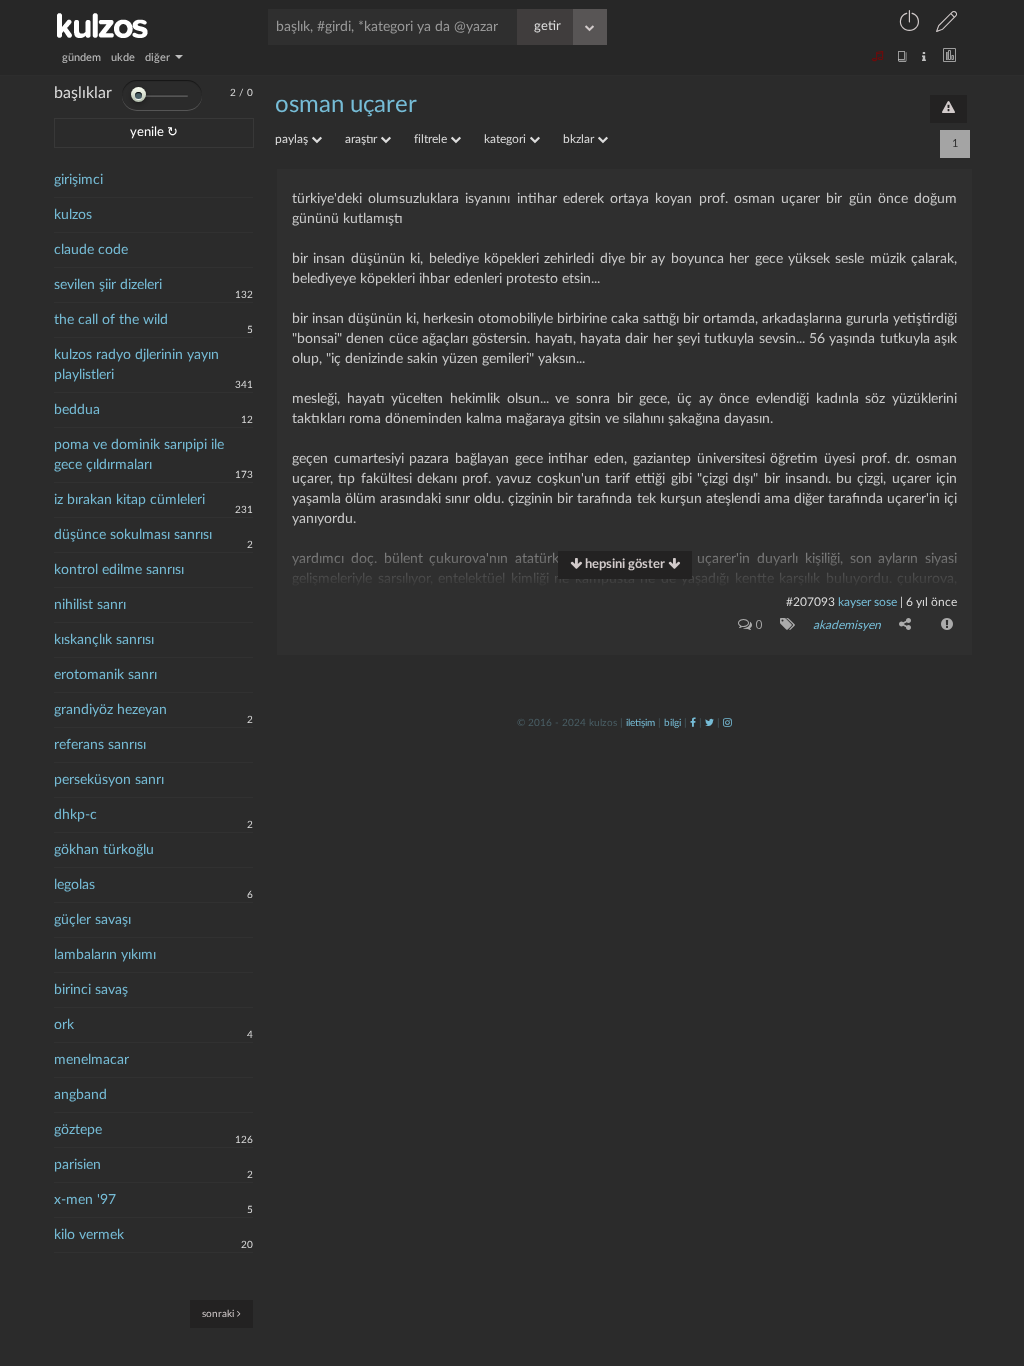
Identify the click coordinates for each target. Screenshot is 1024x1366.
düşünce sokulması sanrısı (133, 535)
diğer (159, 57)
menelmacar (91, 1060)
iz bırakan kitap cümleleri (129, 500)
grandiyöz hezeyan (110, 710)
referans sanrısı (100, 745)
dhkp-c (75, 815)
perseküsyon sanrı (109, 780)
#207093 (810, 602)
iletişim (640, 723)
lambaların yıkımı (105, 955)
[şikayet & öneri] (948, 109)
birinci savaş (91, 990)
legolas (74, 885)
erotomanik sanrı (105, 675)
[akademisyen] (783, 624)
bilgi (672, 723)
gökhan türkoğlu (104, 850)
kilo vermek (89, 1235)
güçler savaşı (92, 920)
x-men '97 (85, 1200)
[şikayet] (945, 624)
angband (80, 1095)
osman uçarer (346, 105)
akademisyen (847, 625)
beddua (77, 410)
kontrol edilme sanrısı (119, 570)
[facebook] (693, 723)
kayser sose (867, 602)
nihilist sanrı (90, 605)
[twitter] (709, 723)
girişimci (78, 180)
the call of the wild (111, 320)
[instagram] (727, 723)
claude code (91, 250)
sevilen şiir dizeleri (108, 285)
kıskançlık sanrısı (104, 640)
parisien (77, 1165)
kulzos (73, 215)
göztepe (78, 1130)
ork (64, 1025)
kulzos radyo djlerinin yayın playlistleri (136, 365)
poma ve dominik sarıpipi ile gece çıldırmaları (139, 455)
